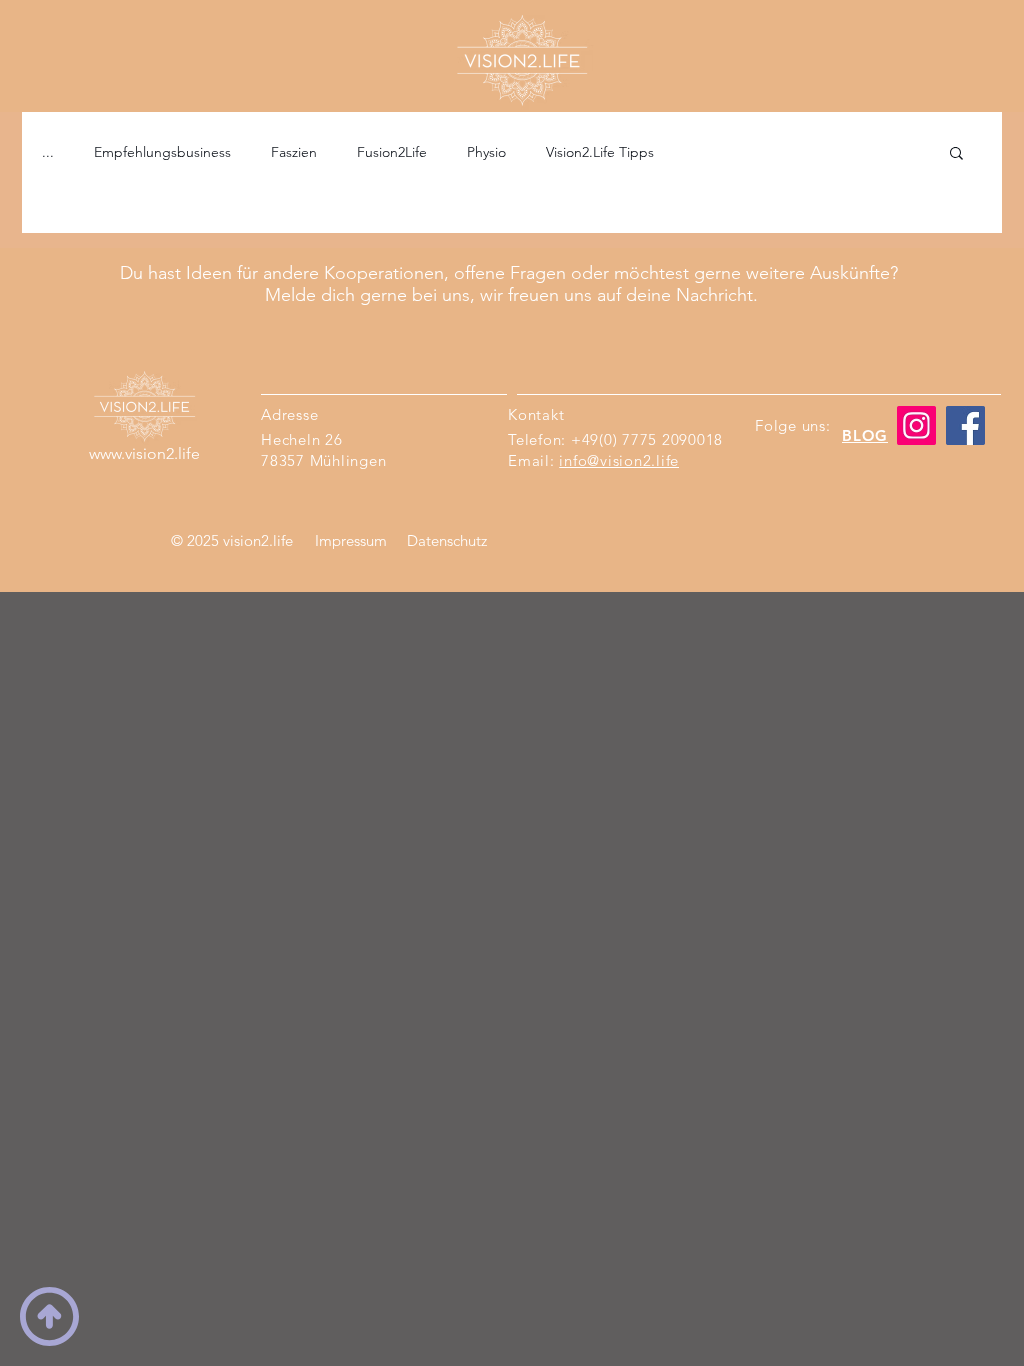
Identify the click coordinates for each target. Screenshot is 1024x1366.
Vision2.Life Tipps (600, 152)
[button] (956, 154)
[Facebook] (965, 425)
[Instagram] (916, 425)
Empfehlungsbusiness (162, 152)
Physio (486, 152)
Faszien (294, 152)
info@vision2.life (619, 460)
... (48, 152)
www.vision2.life (144, 453)
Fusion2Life (392, 152)
